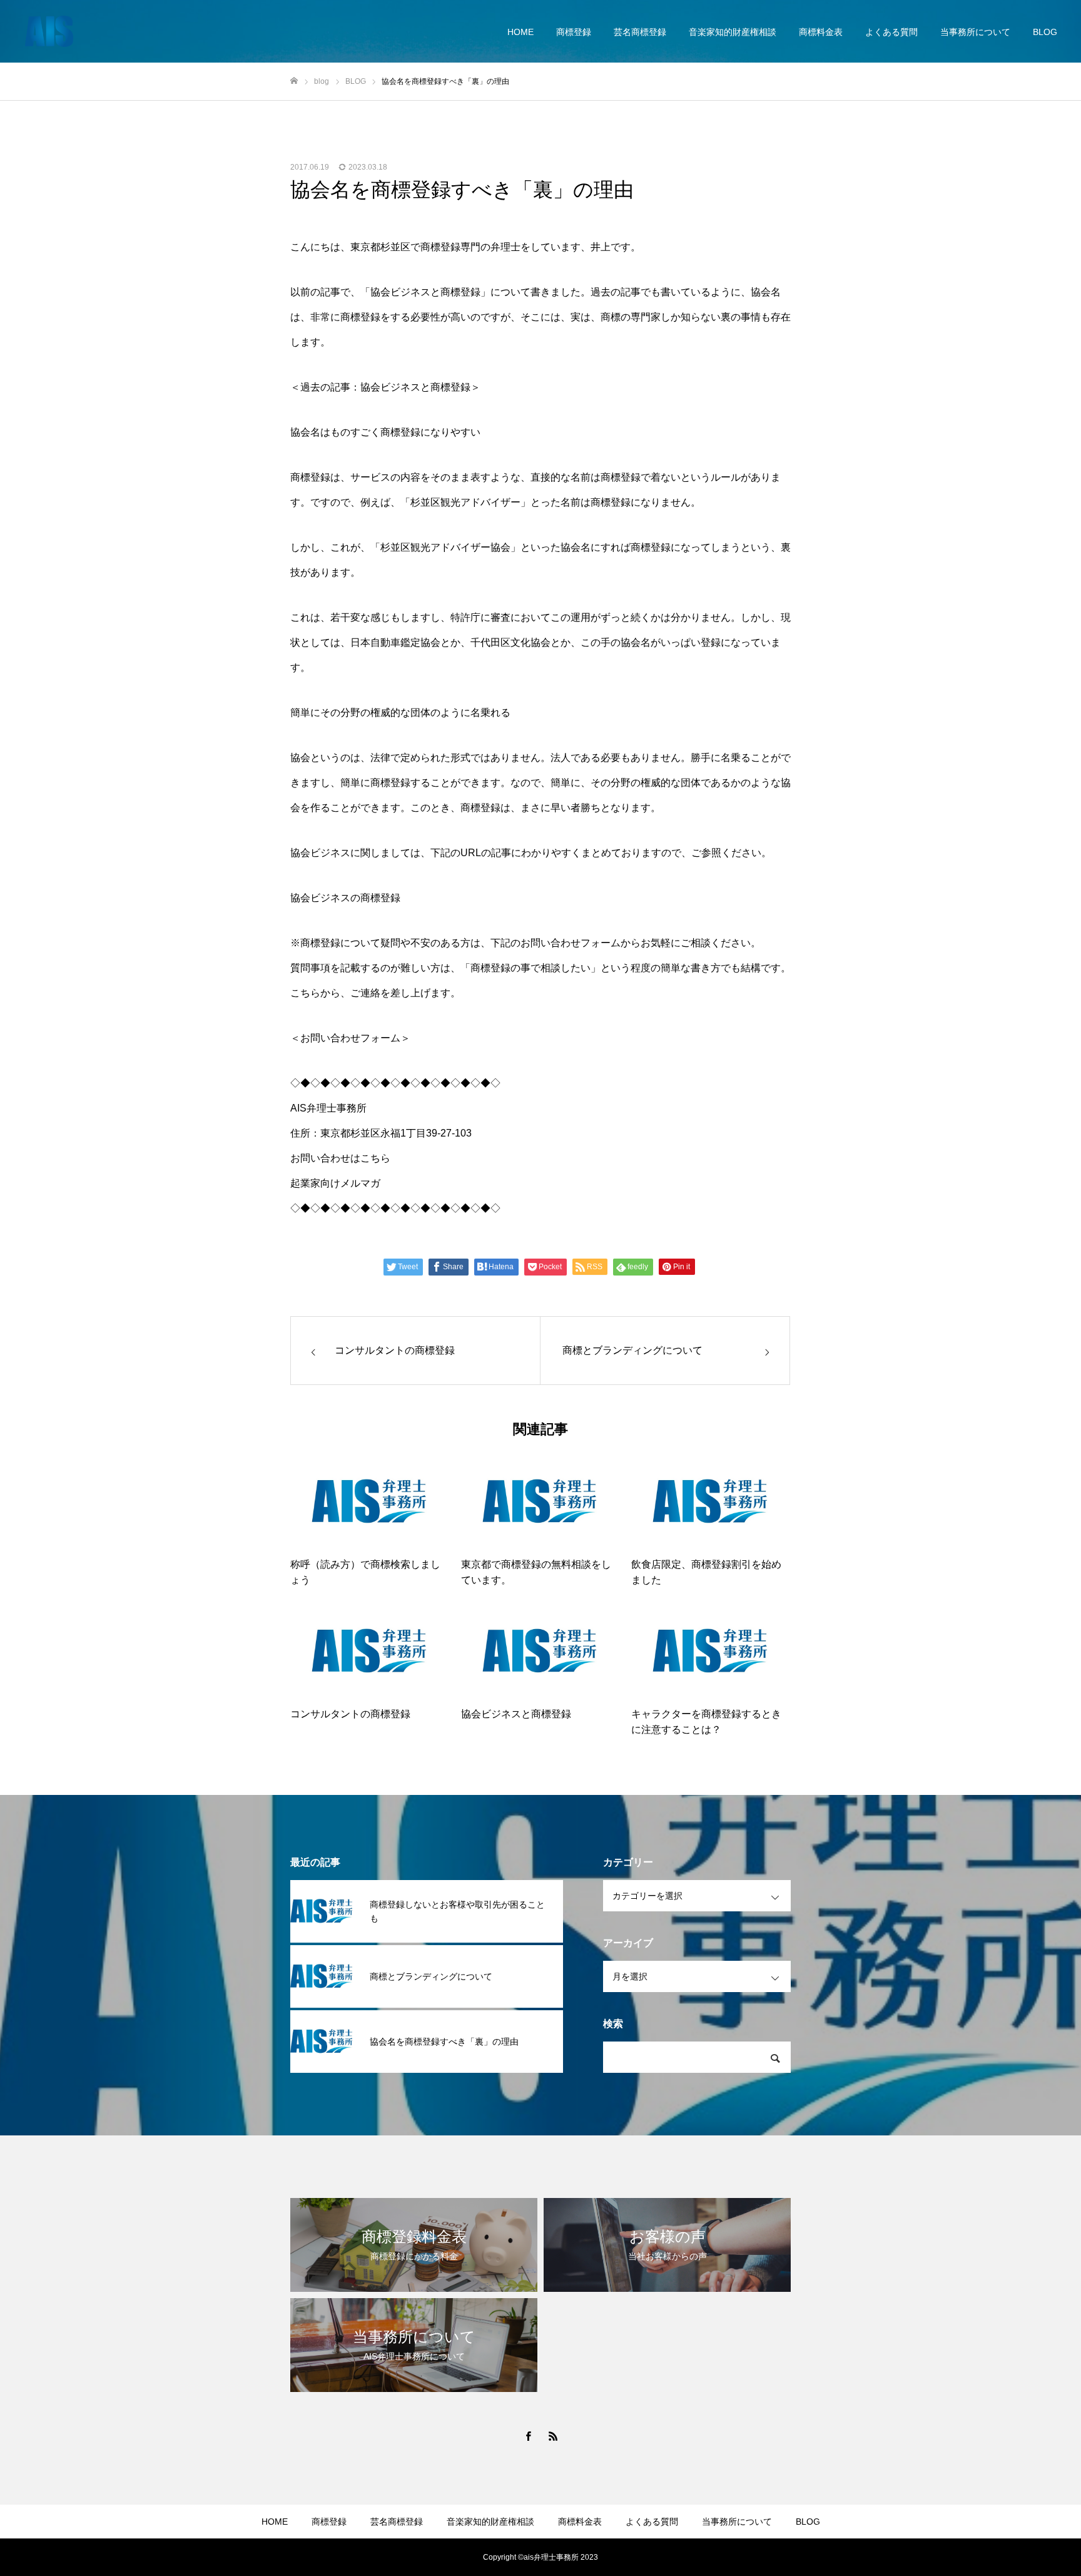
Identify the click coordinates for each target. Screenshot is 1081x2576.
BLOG (1045, 32)
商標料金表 (821, 32)
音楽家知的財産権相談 (733, 32)
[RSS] (553, 2436)
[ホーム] (294, 81)
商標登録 (574, 32)
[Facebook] (528, 2436)
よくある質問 (891, 32)
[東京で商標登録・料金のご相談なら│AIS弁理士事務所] (49, 31)
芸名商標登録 (640, 32)
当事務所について (975, 32)
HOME (520, 32)
